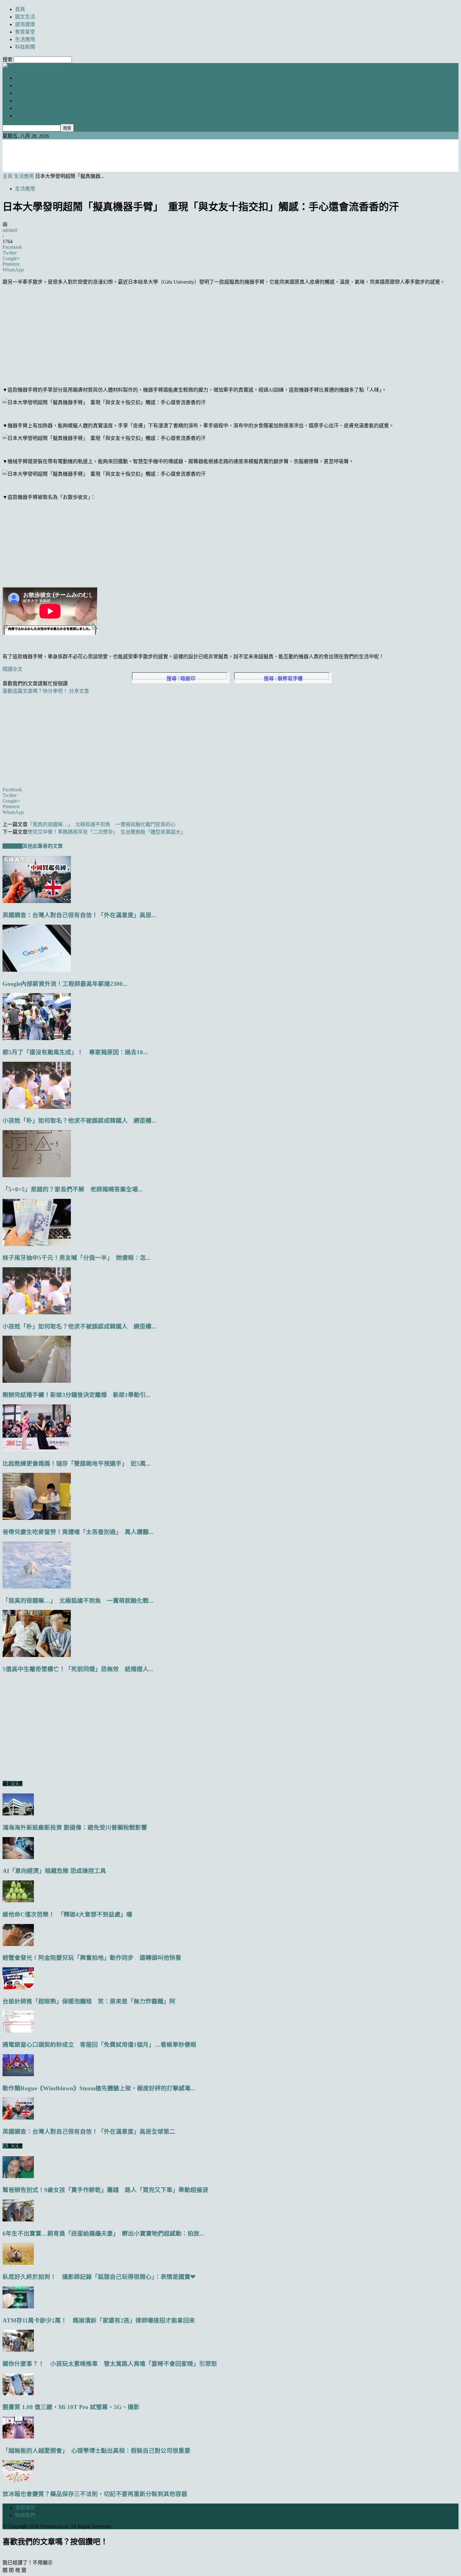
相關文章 (13, 846)
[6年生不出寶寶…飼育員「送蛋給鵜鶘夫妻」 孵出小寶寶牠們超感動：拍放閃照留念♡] (18, 2220)
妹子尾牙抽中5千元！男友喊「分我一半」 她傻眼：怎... (77, 1258)
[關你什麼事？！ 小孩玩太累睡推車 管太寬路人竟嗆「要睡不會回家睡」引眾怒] (18, 2350)
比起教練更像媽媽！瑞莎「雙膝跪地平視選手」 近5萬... (77, 1464)
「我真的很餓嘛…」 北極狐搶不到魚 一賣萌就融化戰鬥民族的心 (102, 824)
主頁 (8, 176)
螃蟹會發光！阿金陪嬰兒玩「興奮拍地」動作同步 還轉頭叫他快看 (92, 1958)
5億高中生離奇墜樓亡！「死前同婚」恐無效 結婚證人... (78, 1669)
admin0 (10, 230)
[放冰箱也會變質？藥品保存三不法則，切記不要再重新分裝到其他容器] (18, 2480)
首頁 (20, 9)
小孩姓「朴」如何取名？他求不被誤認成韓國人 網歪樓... (79, 1121)
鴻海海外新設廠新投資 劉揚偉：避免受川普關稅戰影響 (75, 1828)
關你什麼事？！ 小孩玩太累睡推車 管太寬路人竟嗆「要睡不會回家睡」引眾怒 (110, 2364)
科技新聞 (25, 47)
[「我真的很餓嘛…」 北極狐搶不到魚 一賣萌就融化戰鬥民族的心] (37, 1587)
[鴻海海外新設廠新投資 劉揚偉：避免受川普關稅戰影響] (18, 1814)
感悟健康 (25, 24)
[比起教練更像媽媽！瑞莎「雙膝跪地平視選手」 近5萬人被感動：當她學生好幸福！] (37, 1450)
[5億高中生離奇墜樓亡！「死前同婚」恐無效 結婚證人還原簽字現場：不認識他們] (37, 1655)
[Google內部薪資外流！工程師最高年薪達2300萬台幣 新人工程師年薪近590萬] (37, 970)
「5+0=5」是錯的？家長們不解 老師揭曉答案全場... (73, 1189)
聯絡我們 (25, 2515)
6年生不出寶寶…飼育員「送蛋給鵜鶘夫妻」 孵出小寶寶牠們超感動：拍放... (103, 2234)
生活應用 (25, 39)
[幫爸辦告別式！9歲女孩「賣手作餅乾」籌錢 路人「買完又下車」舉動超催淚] (18, 2176)
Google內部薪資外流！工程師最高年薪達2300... (65, 984)
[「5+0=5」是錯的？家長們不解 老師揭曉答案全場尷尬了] (37, 1176)
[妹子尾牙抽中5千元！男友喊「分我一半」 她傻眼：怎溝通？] (37, 1244)
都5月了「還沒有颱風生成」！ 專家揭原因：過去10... (75, 1052)
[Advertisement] (230, 155)
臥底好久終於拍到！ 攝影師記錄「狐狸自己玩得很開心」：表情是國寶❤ (99, 2277)
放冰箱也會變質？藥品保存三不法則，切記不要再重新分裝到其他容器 (95, 2494)
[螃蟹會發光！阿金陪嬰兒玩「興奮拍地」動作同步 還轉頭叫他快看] (18, 1944)
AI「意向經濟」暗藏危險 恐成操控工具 (54, 1871)
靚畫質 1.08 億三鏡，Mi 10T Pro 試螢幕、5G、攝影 (71, 2407)
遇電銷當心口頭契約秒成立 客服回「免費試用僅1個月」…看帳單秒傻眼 (99, 2045)
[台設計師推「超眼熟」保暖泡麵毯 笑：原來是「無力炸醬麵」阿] (18, 1988)
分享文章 (79, 691)
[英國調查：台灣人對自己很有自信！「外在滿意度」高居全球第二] (37, 901)
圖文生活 (25, 17)
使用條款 (25, 2508)
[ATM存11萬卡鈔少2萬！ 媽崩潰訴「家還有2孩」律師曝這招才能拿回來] (18, 2307)
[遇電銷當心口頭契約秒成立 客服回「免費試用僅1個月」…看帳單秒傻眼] (18, 2031)
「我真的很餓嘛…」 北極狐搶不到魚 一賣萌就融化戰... (78, 1601)
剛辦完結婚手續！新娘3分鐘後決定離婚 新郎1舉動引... (77, 1395)
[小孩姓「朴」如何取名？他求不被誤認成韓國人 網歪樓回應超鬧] (37, 1107)
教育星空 (25, 32)
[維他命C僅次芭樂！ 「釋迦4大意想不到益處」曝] (18, 1901)
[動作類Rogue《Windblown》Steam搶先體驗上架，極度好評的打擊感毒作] (18, 2074)
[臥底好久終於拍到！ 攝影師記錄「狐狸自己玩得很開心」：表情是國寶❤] (18, 2263)
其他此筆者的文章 (43, 846)
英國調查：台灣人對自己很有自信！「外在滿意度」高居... (79, 915)
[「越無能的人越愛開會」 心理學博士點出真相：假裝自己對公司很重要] (18, 2437)
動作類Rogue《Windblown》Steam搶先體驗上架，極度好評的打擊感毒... (99, 2088)
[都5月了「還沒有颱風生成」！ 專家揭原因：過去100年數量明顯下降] (37, 1038)
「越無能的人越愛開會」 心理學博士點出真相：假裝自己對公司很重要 (96, 2451)
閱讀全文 (13, 669)
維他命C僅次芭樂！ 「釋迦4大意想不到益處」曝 (67, 1914)
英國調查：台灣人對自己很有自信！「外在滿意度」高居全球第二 (89, 2132)
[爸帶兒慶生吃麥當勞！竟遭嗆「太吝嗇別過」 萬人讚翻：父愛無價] (37, 1518)
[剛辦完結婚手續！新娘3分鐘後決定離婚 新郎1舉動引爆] (37, 1381)
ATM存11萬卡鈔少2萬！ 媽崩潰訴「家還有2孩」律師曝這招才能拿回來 (99, 2320)
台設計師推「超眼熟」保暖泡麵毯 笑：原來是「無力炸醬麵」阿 (89, 2001)
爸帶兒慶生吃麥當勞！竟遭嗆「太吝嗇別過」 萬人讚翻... (78, 1532)
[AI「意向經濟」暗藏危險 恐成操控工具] (18, 1857)
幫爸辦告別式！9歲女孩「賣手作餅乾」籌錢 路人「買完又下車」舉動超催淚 (105, 2190)
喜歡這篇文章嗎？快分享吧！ (35, 691)
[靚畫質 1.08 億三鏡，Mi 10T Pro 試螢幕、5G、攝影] (18, 2394)
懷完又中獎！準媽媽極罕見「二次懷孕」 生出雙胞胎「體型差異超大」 (107, 832)
